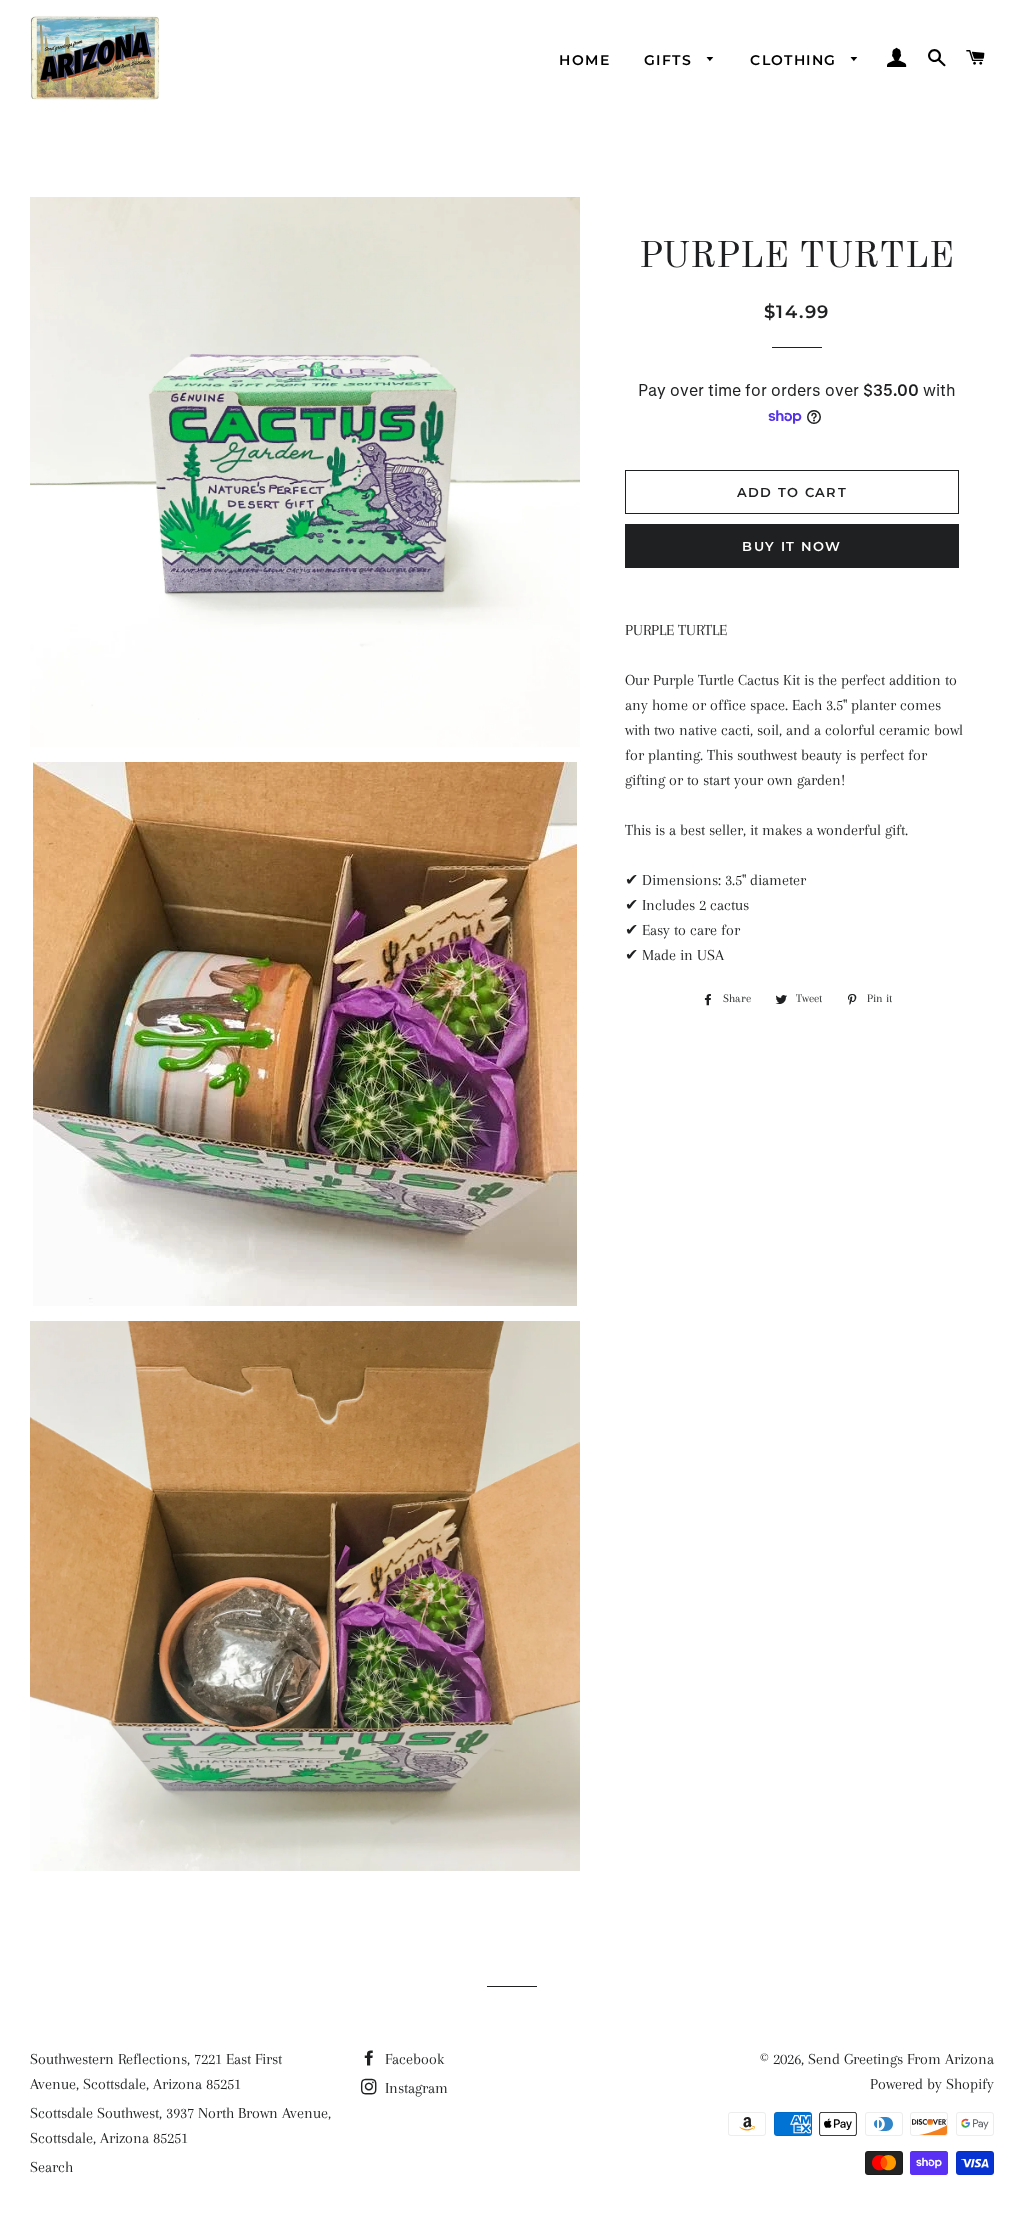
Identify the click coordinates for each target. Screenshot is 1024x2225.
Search (51, 2167)
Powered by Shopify (932, 2084)
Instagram (414, 2088)
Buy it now (791, 546)
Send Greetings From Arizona (901, 2059)
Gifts (670, 60)
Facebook (412, 2059)
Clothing (796, 60)
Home (584, 60)
